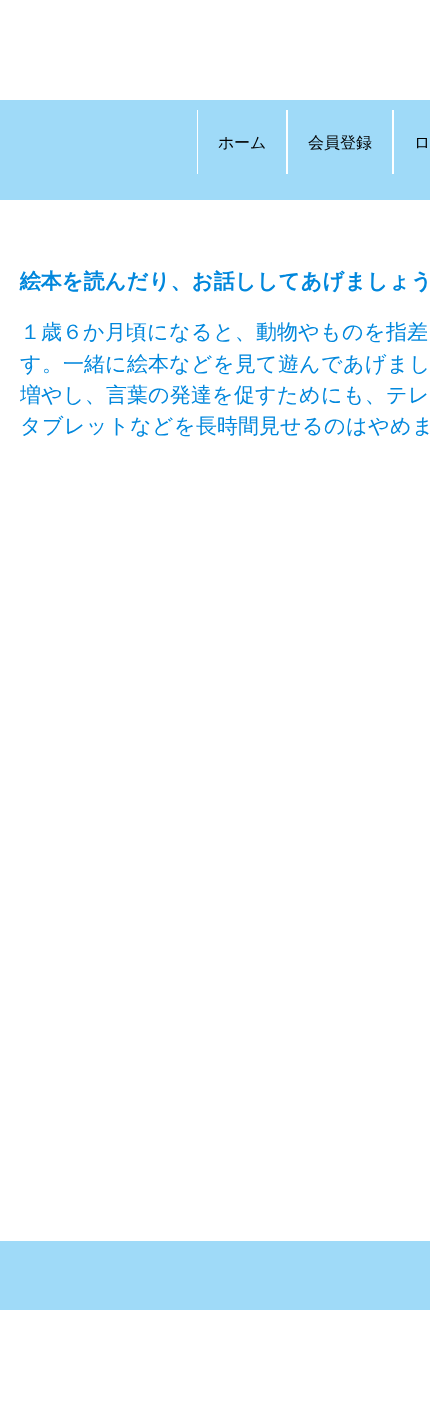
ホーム (242, 141)
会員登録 (340, 141)
